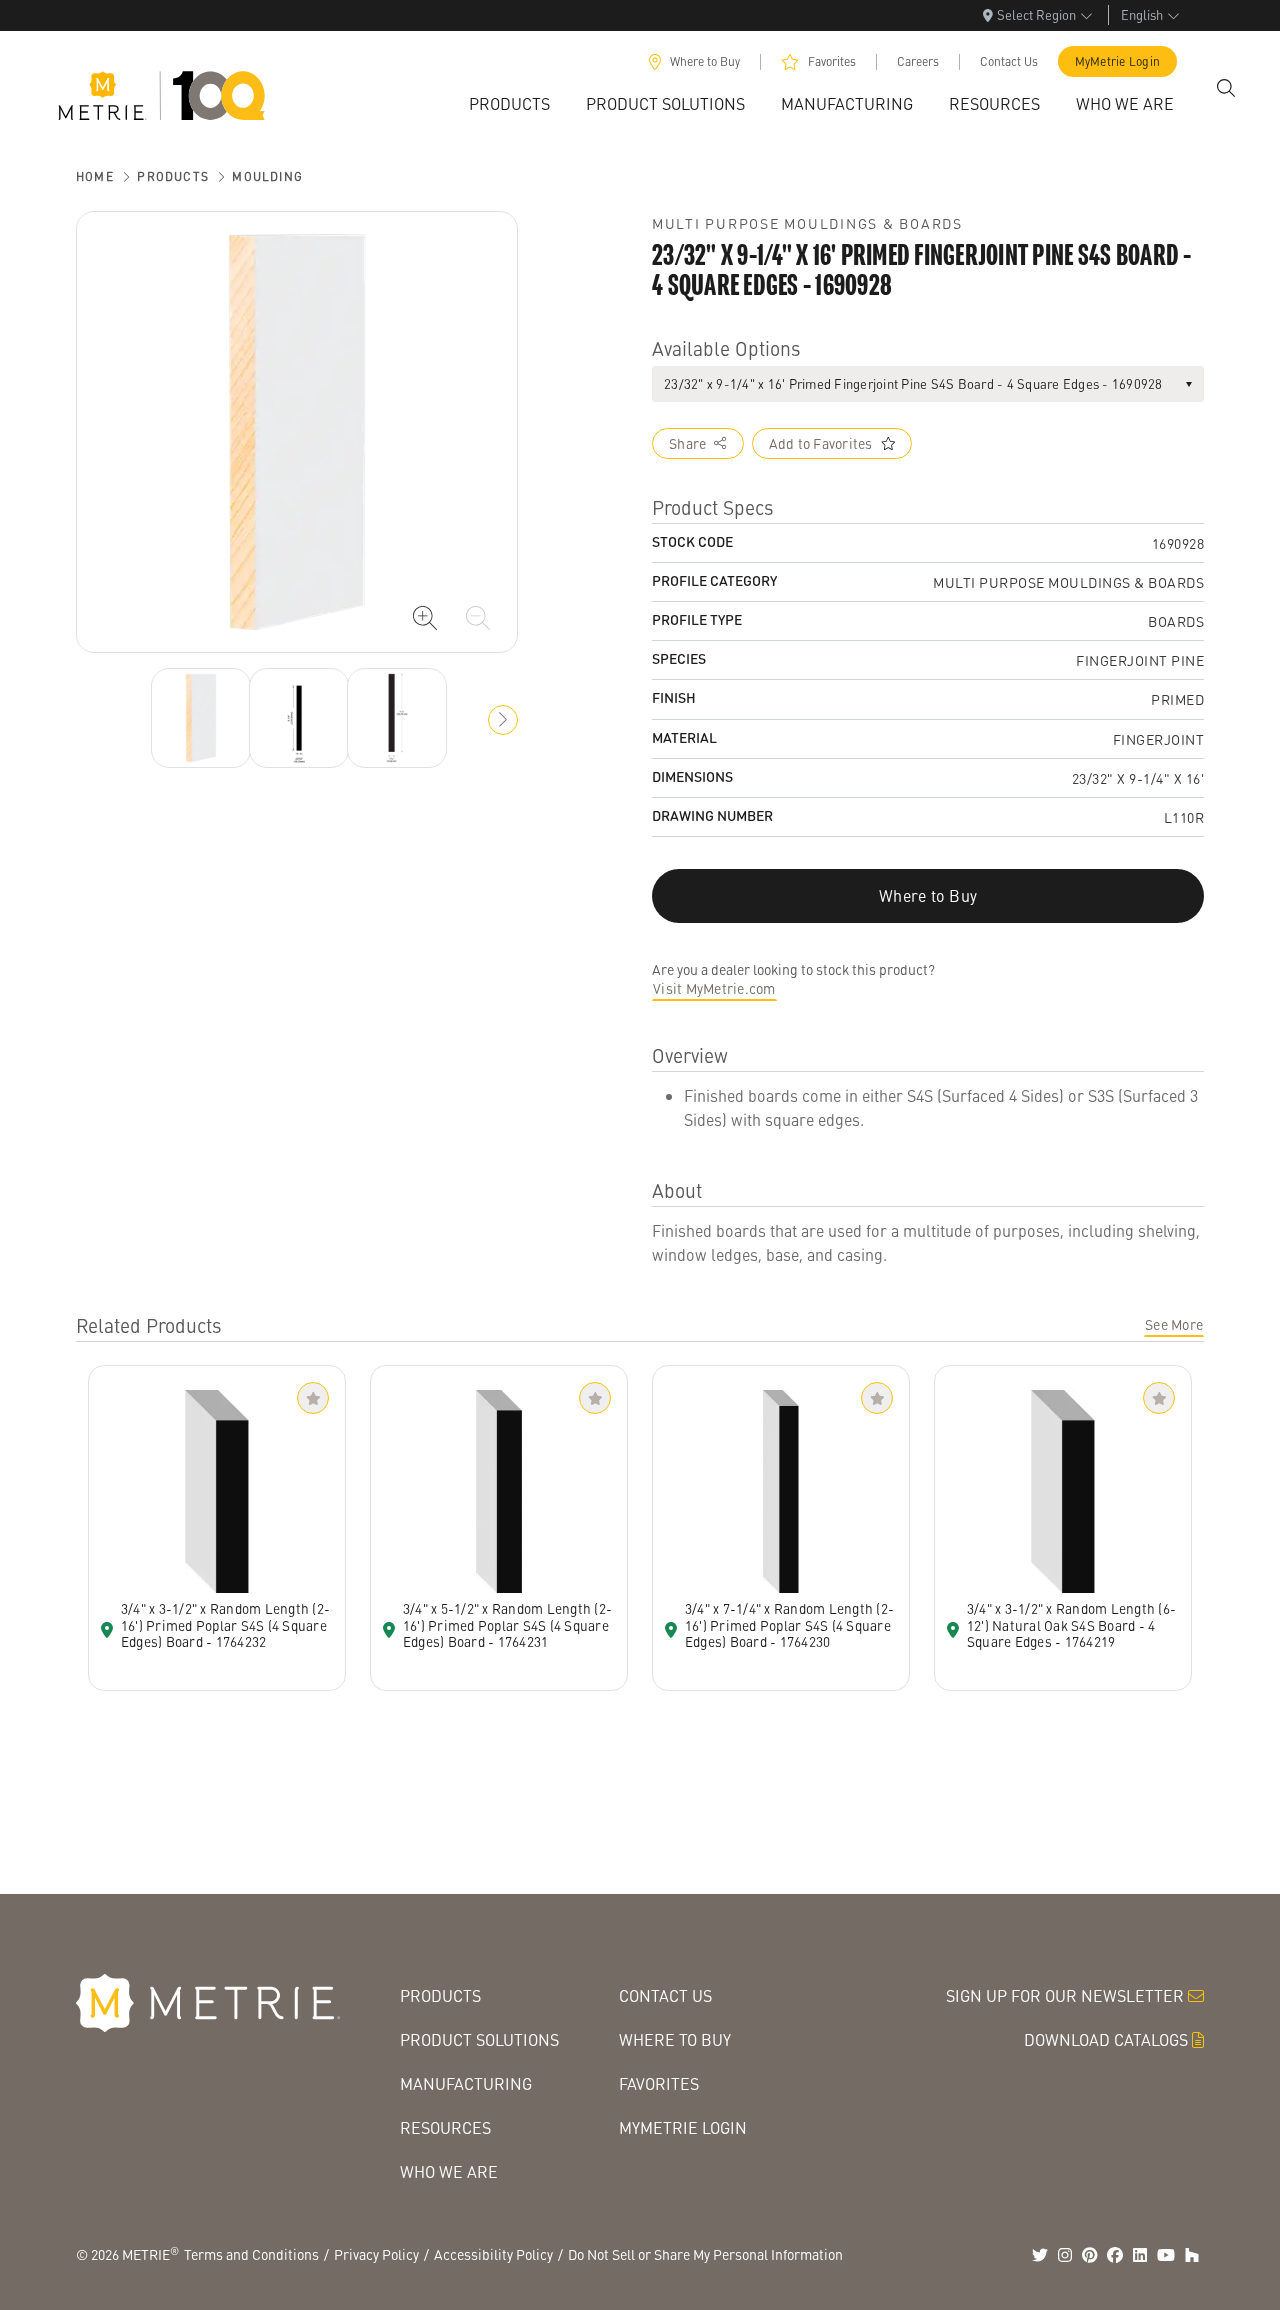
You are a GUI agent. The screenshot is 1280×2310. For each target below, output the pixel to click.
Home (95, 176)
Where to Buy (705, 61)
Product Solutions (479, 2039)
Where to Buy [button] (928, 895)
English (1142, 14)
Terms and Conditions (251, 2254)
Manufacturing (466, 2083)
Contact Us (1009, 61)
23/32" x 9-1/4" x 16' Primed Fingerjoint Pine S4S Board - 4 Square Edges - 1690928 (913, 383)
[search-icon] (1226, 88)
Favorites (832, 61)
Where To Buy (675, 2039)
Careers (918, 61)
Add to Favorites (821, 443)
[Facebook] (1115, 2255)
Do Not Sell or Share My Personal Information (705, 2254)
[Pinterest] (1090, 2255)
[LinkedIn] (1140, 2255)
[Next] (201, 718)
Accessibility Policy (493, 2254)
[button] (503, 720)
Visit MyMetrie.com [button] (714, 988)
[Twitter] (1040, 2255)
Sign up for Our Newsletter (1065, 1995)
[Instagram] (1065, 2255)
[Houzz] (1192, 2255)
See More (1174, 1324)
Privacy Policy (376, 2254)
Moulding (267, 176)
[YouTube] (1166, 2255)
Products (173, 176)
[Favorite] (313, 1398)
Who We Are (449, 2171)
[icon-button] (425, 618)
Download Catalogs (1106, 2039)
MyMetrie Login (1118, 61)
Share (687, 443)
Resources (445, 2127)
